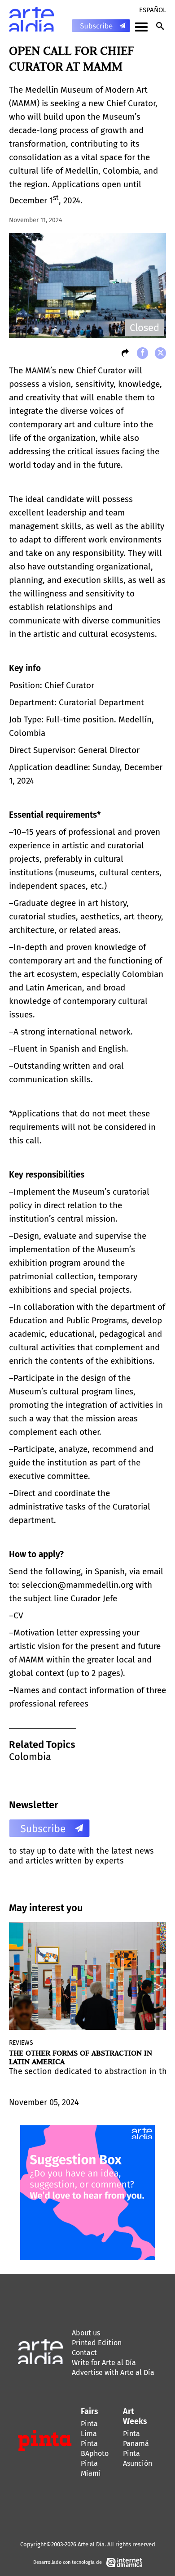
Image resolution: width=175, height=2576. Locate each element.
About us (86, 2333)
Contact (84, 2353)
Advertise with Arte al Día (113, 2372)
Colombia (30, 1757)
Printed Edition (97, 2343)
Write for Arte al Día (104, 2363)
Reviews (21, 2043)
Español (153, 10)
